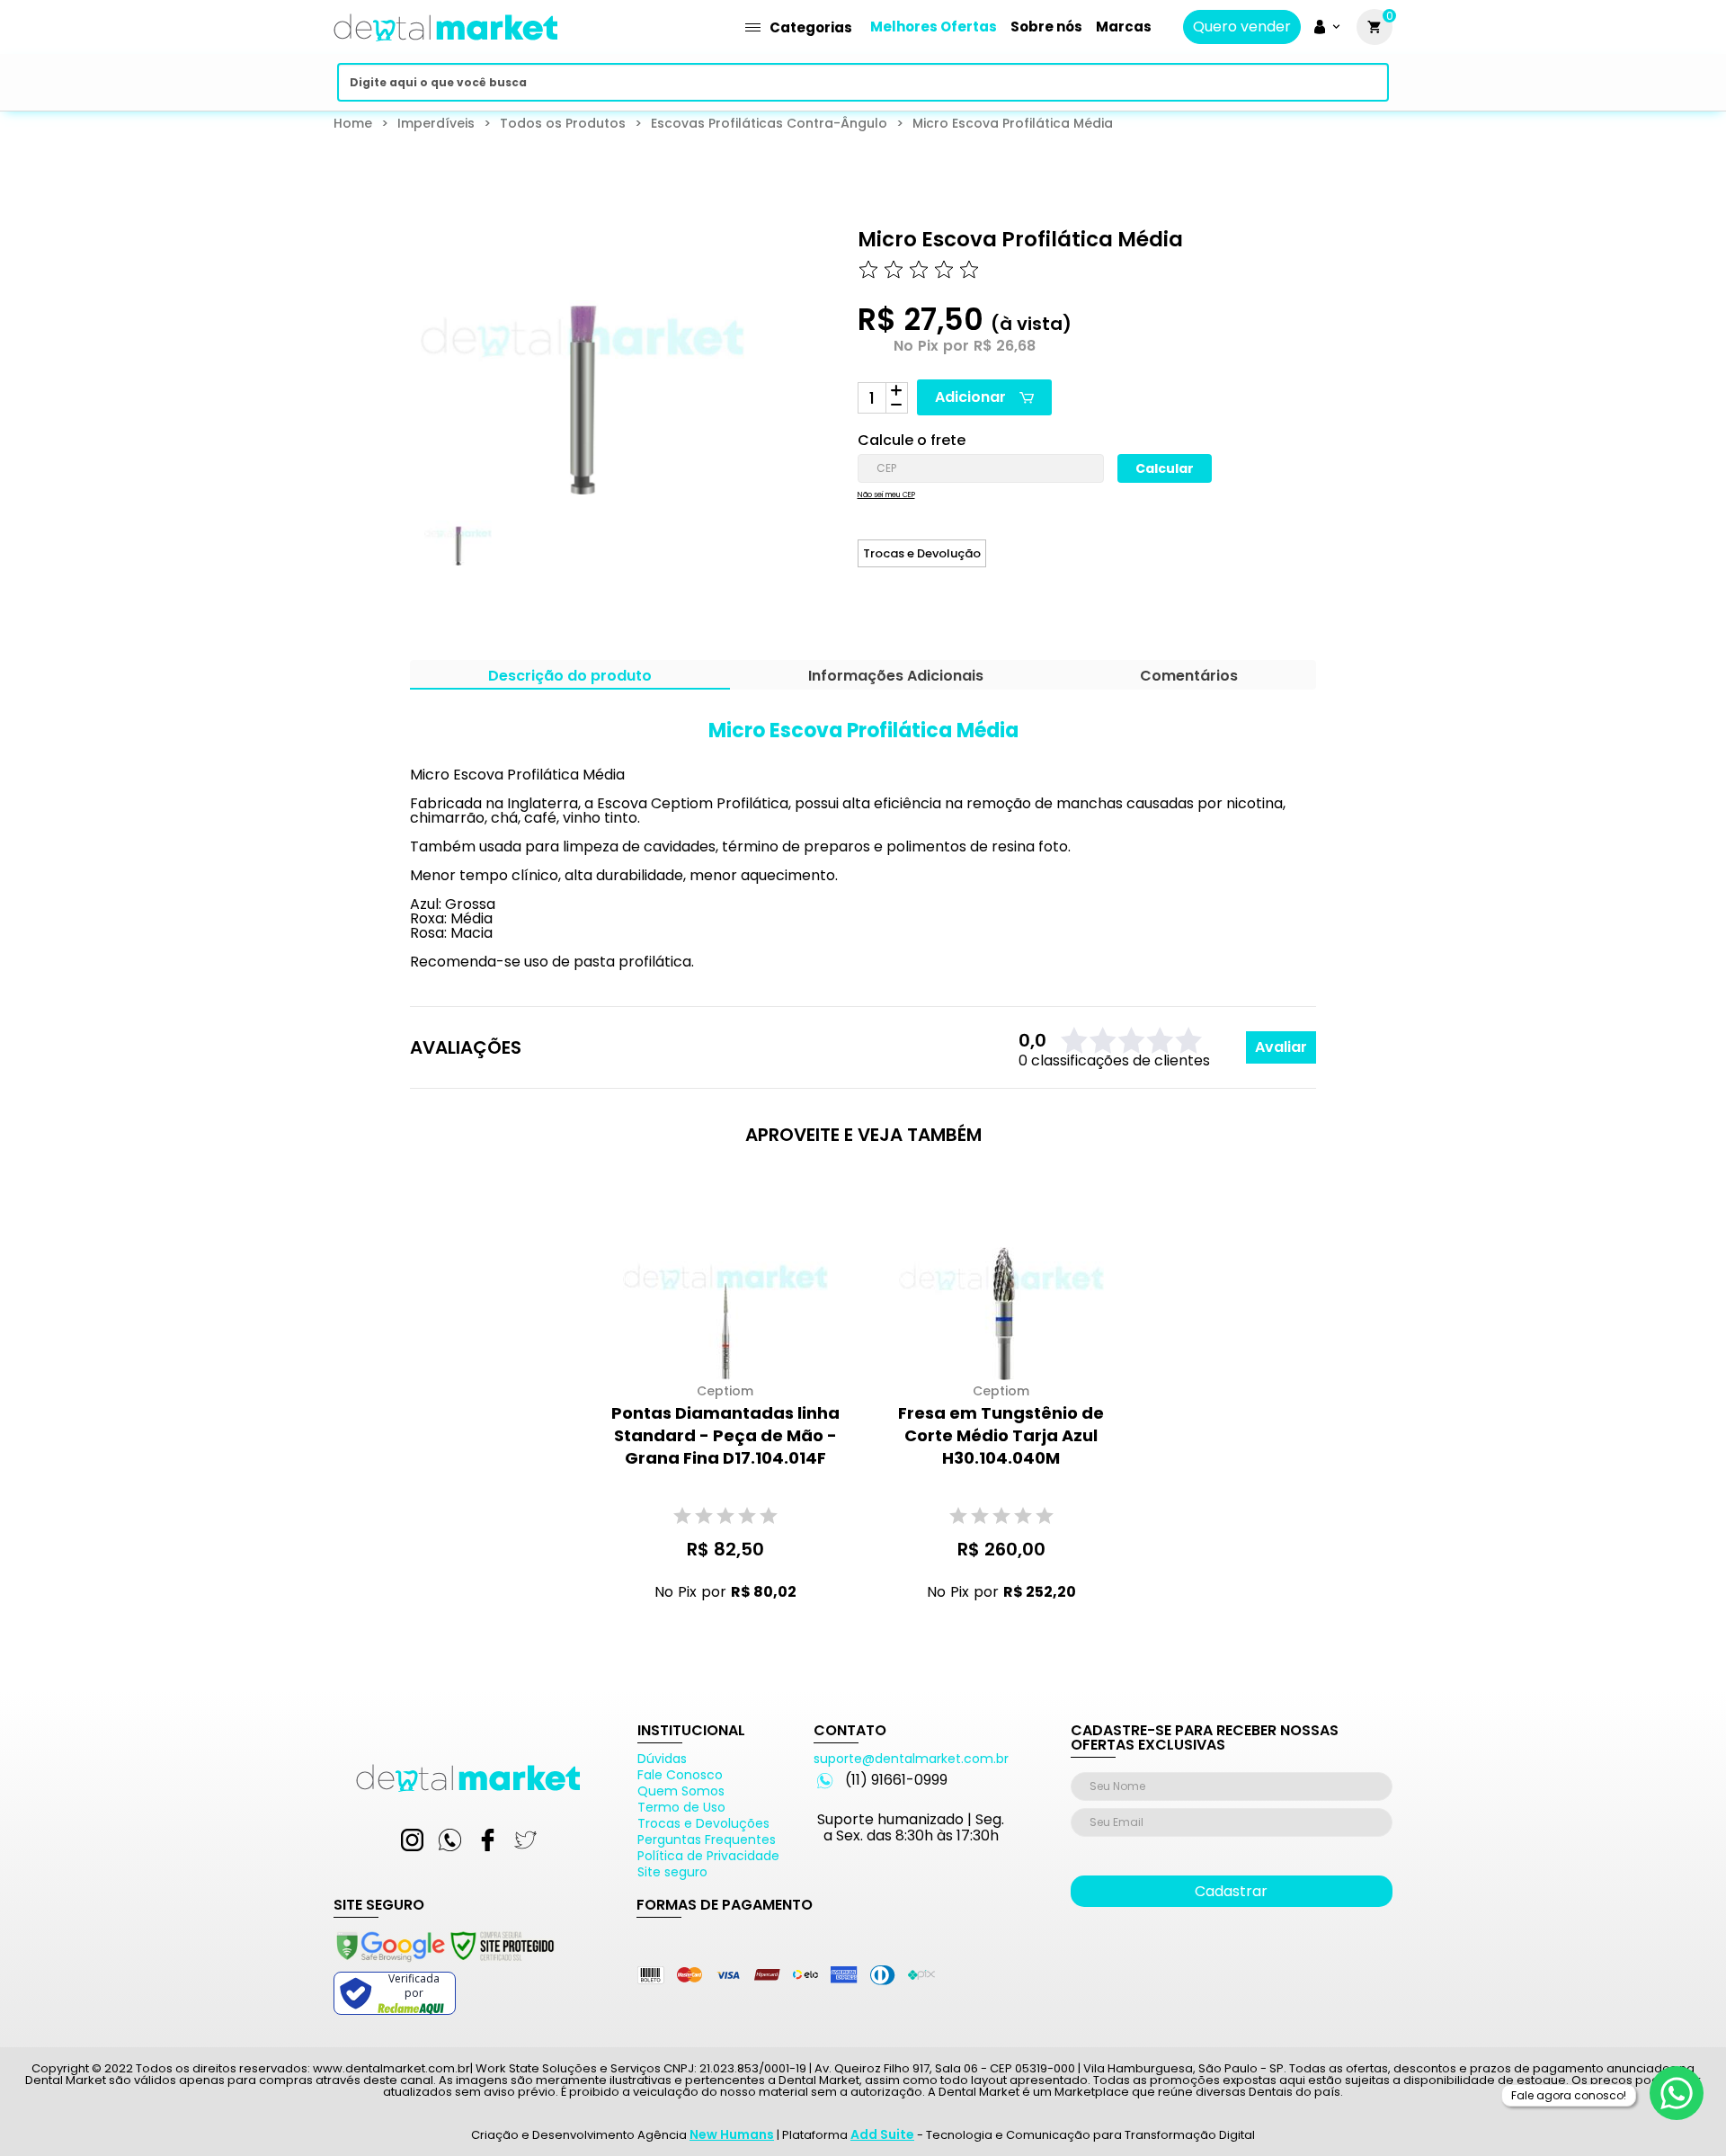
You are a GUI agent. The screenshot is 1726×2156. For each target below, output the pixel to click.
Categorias (811, 27)
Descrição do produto (570, 677)
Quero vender (1242, 27)
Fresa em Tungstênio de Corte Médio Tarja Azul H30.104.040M (1001, 1435)
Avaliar (1281, 1047)
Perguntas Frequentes (707, 1840)
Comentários (1189, 677)
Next (716, 548)
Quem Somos (681, 1791)
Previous (397, 548)
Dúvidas (662, 1759)
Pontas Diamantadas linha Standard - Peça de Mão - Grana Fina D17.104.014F (725, 1435)
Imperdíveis (436, 123)
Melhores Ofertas (934, 27)
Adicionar (970, 397)
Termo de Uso (681, 1807)
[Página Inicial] (446, 47)
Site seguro (672, 1872)
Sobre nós (1046, 27)
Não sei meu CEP (886, 495)
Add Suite (882, 2134)
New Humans (732, 2134)
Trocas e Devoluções (703, 1823)
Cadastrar (1231, 1891)
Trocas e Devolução (922, 553)
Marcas (1124, 27)
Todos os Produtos (563, 123)
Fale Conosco (680, 1775)
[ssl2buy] (444, 1964)
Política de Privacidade (708, 1856)
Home (353, 123)
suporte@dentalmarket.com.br (911, 1759)
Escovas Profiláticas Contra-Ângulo (769, 123)
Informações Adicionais (896, 677)
